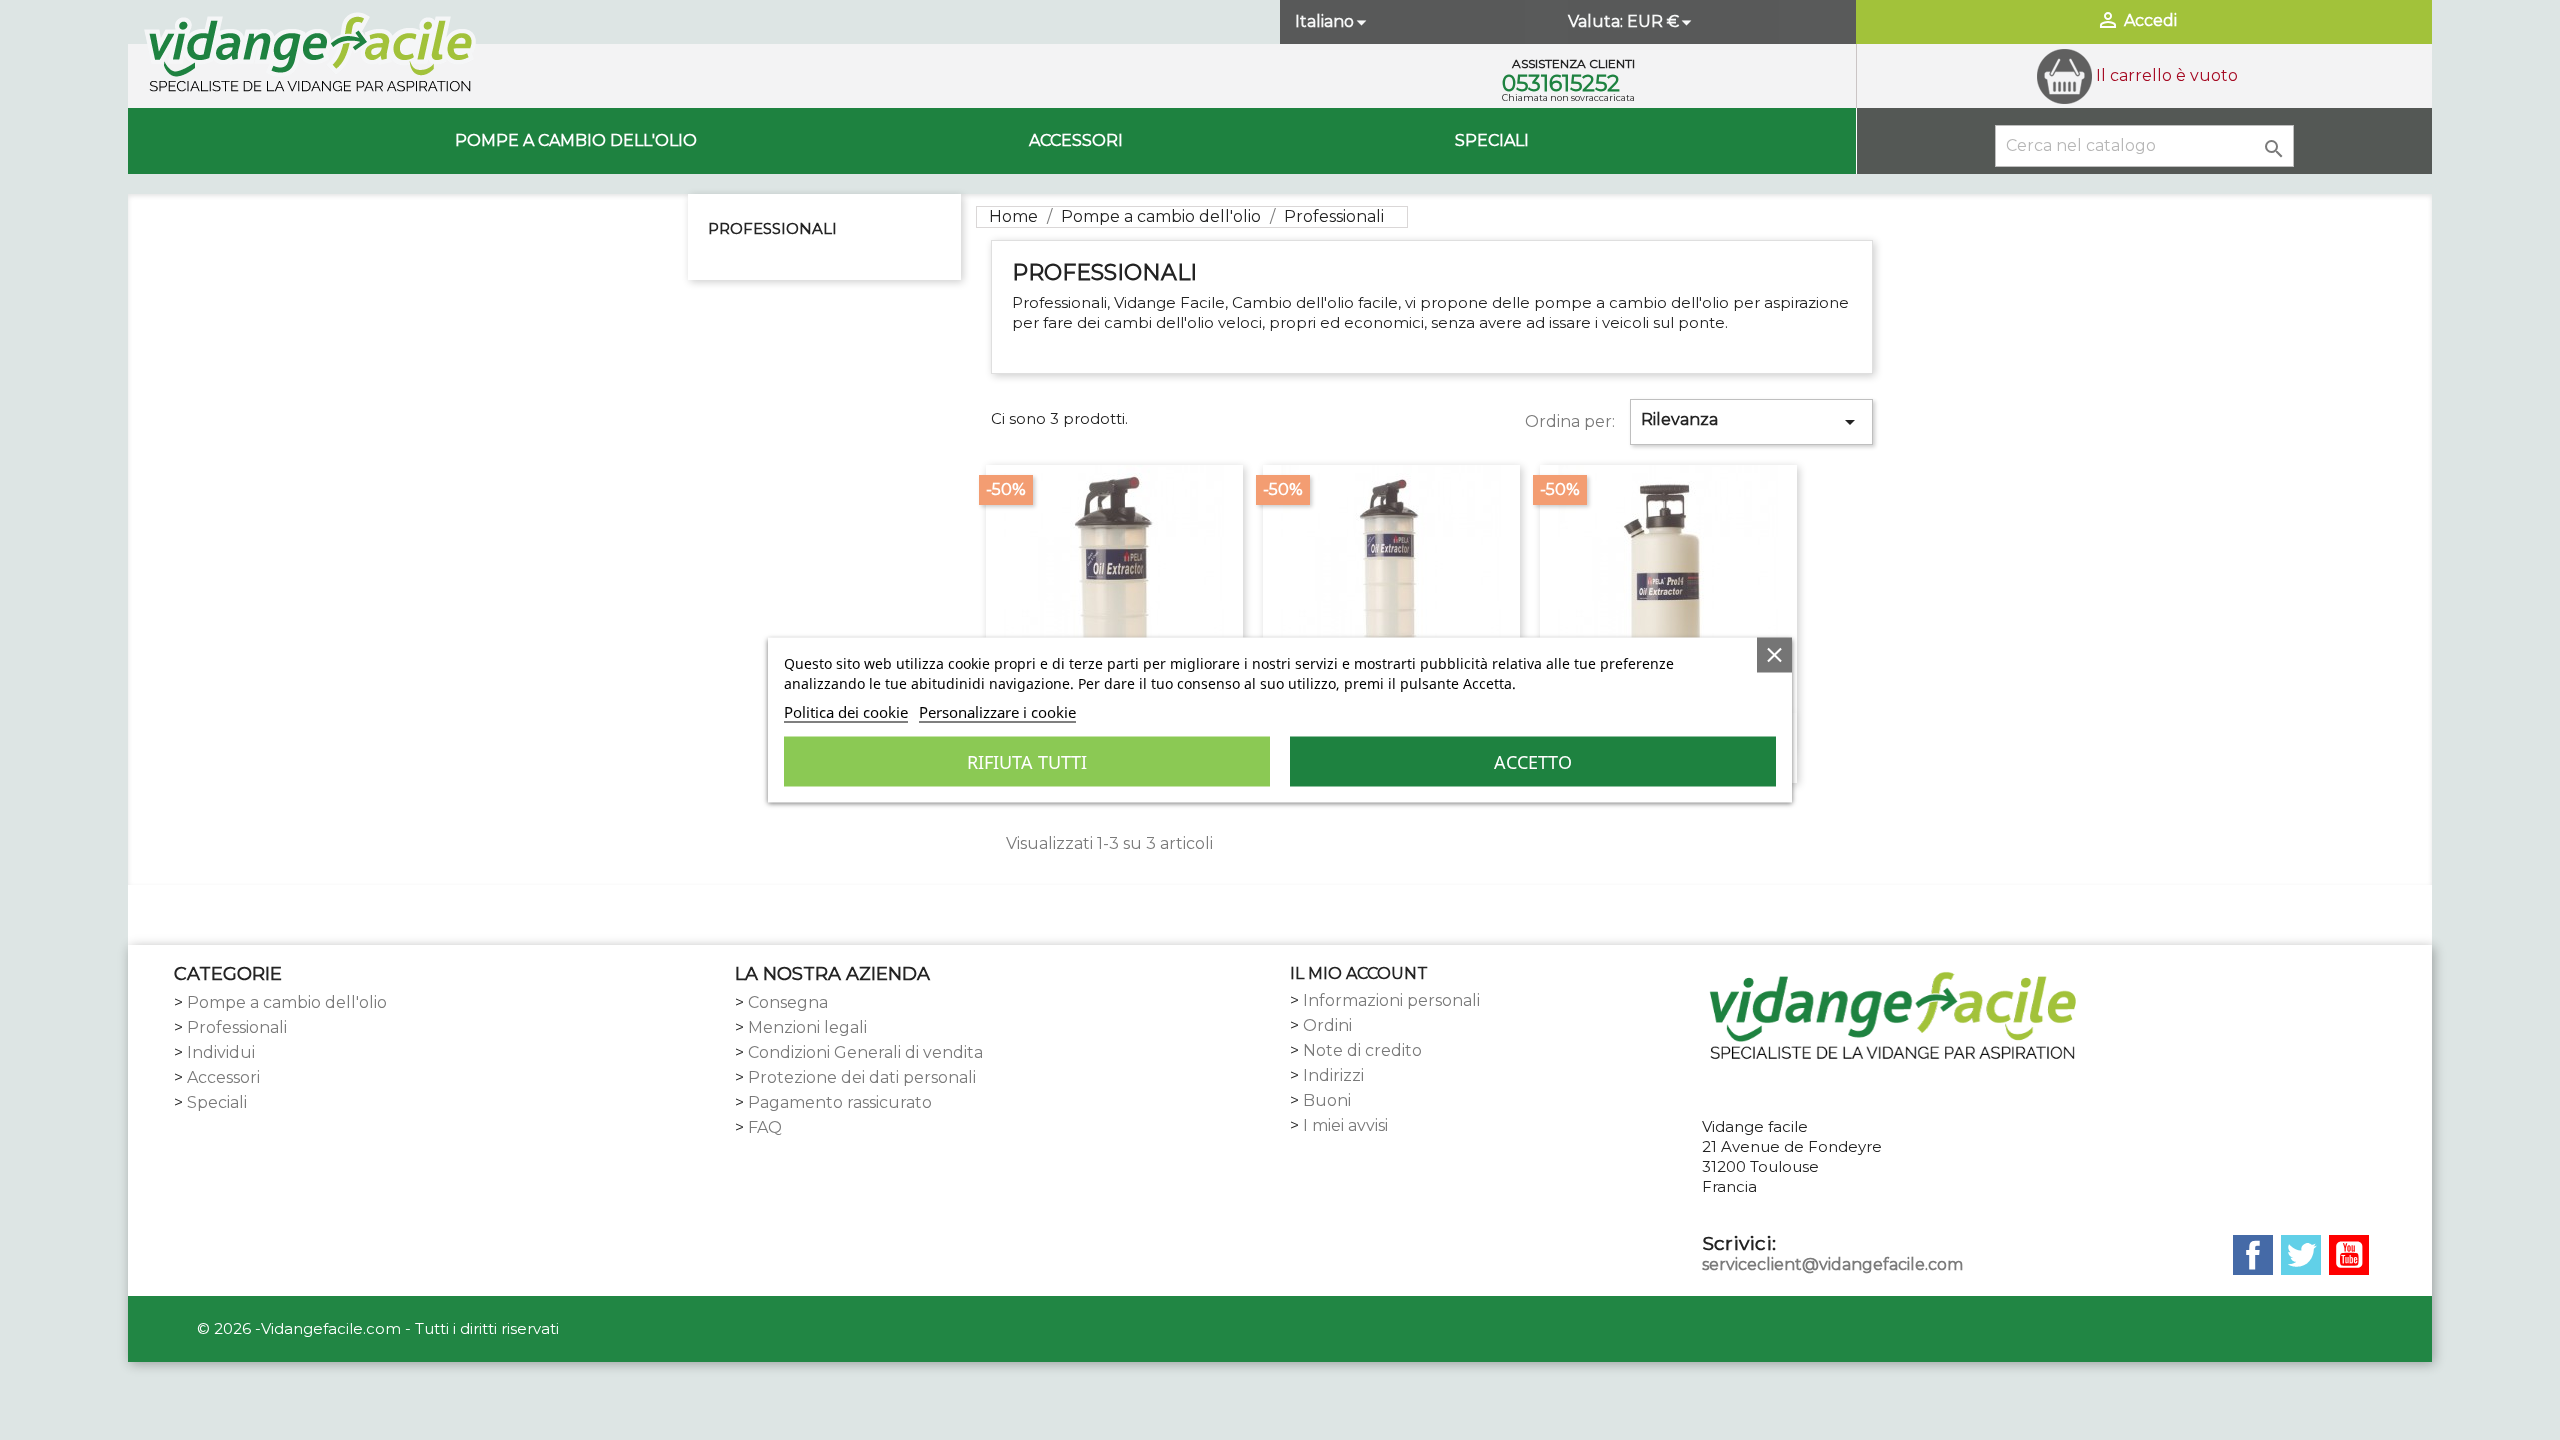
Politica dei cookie (846, 712)
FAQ (765, 1127)
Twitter (2301, 1255)
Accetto (1533, 762)
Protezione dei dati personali (862, 1077)
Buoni (1327, 1100)
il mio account (1359, 973)
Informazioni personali (1391, 1000)
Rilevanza (1751, 422)
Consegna (788, 1002)
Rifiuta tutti (1027, 762)
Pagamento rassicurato (840, 1102)
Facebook (2253, 1255)
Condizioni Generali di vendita (865, 1052)
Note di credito (1362, 1050)
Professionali (772, 228)
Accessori (1076, 140)
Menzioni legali (807, 1027)
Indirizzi (1333, 1075)
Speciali (1492, 140)
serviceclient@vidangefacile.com (1832, 1264)
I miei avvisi (1345, 1125)
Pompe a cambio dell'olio (576, 140)
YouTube (2349, 1255)
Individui (221, 1052)
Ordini (1327, 1025)
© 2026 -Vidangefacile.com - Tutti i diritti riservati (378, 1328)
